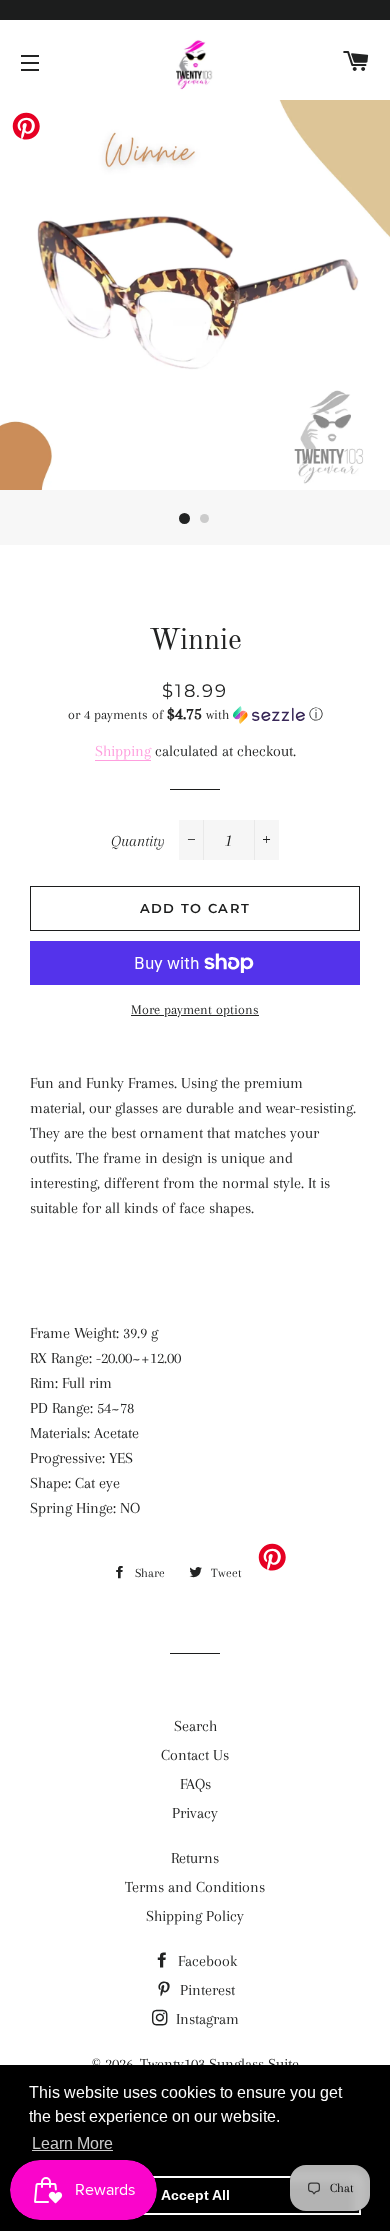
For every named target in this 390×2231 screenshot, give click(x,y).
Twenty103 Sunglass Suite (219, 2064)
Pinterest (205, 1990)
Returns (195, 1858)
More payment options (195, 1009)
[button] (195, 714)
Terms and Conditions (195, 1887)
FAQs (195, 1784)
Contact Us (195, 1755)
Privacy (195, 1813)
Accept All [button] (195, 2195)
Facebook (205, 1961)
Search (195, 1726)
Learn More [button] (72, 2143)
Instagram (205, 2019)
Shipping (123, 751)
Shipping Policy (195, 1916)
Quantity (138, 841)
